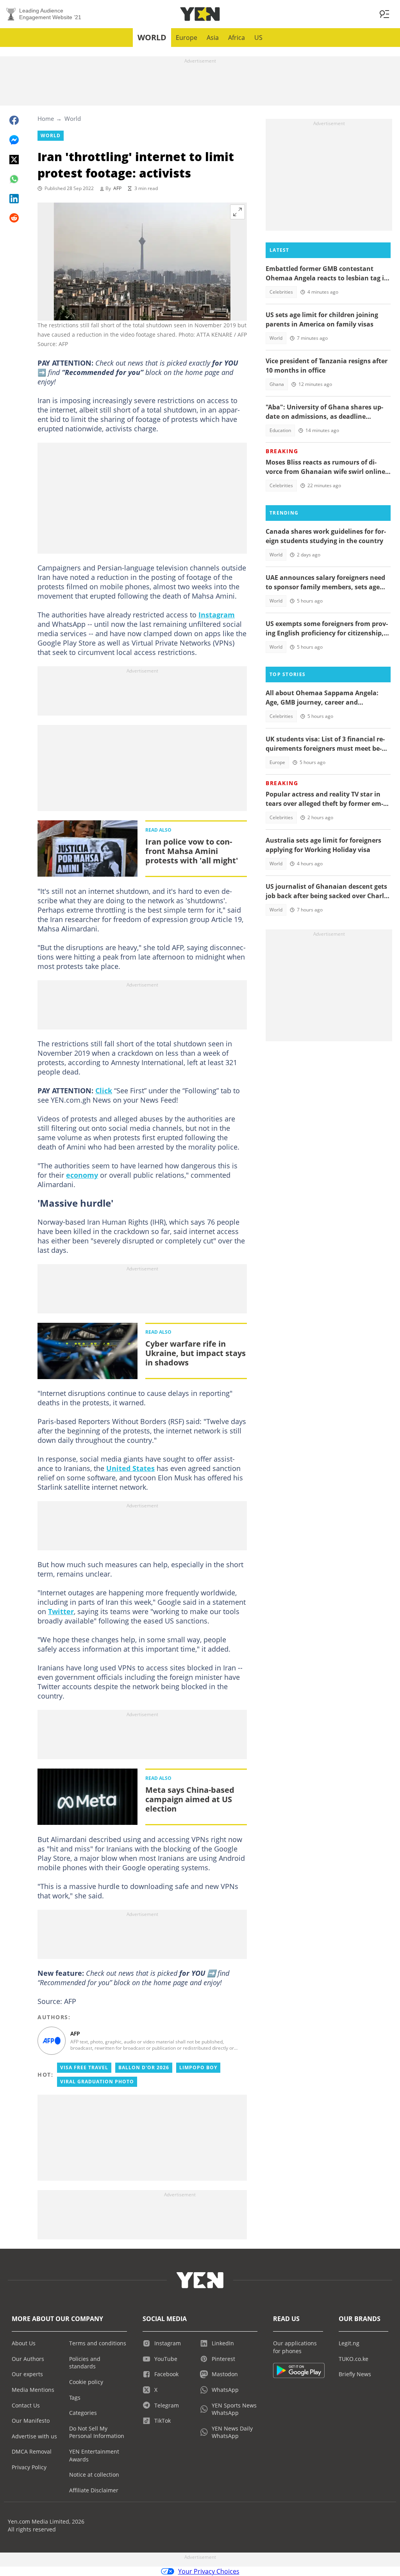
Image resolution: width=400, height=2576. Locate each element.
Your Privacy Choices (209, 2571)
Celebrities (281, 292)
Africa (237, 38)
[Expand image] (237, 212)
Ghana (277, 384)
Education (280, 430)
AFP (117, 188)
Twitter (61, 1611)
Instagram (217, 615)
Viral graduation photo (97, 2082)
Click (104, 1091)
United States (130, 1468)
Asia (213, 38)
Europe (187, 38)
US (258, 38)
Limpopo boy (198, 2067)
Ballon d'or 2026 (144, 2067)
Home (46, 118)
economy (82, 1175)
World (152, 37)
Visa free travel (84, 2067)
